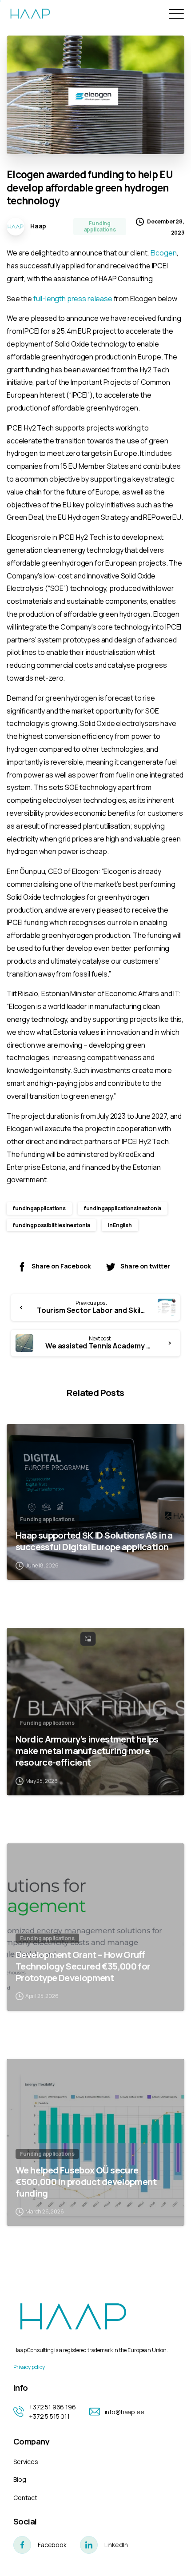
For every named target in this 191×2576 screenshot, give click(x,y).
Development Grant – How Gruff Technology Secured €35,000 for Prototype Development (83, 1966)
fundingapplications (39, 1208)
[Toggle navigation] (175, 14)
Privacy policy (29, 2367)
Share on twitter (145, 1266)
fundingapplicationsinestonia (123, 1208)
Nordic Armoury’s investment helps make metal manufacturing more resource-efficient (87, 1751)
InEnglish (120, 1225)
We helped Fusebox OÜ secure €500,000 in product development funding (86, 2181)
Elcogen (164, 253)
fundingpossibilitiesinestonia (51, 1225)
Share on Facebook (61, 1266)
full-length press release (73, 299)
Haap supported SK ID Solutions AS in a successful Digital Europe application (94, 1541)
